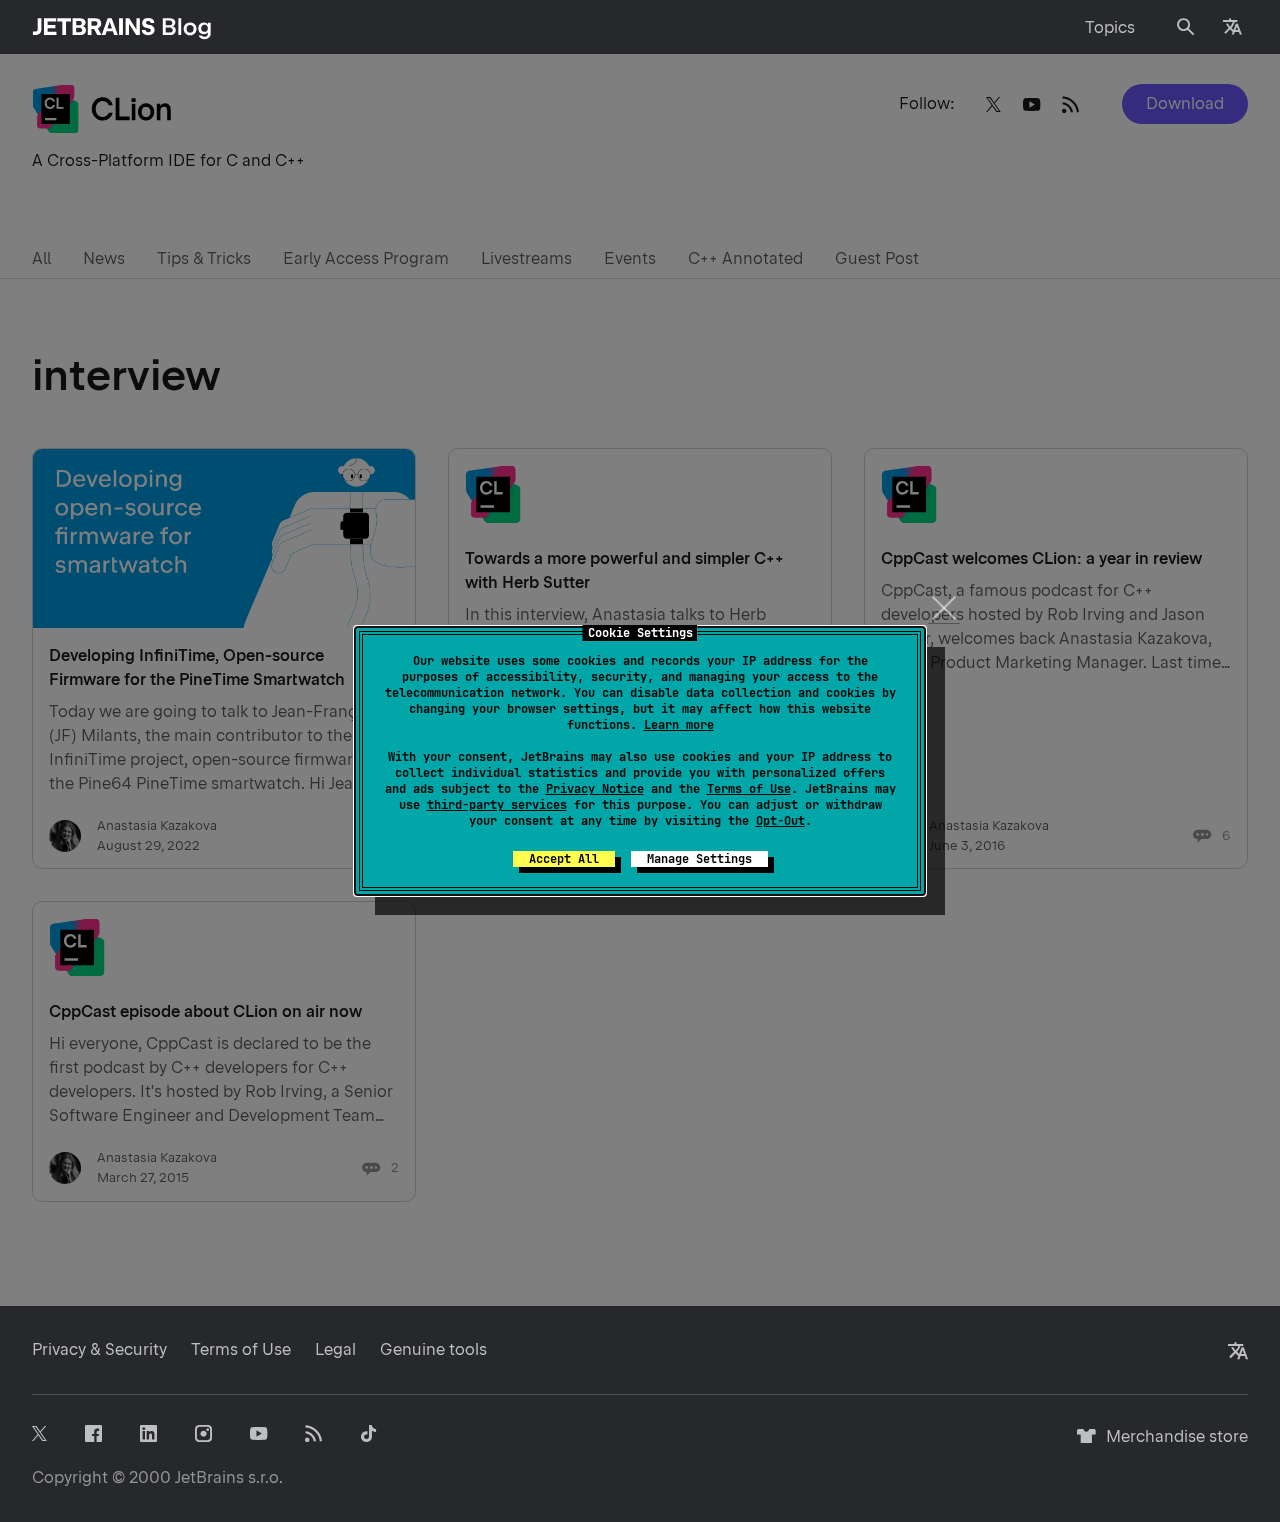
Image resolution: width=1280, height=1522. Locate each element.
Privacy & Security (99, 1349)
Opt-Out (780, 821)
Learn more (679, 725)
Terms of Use (749, 789)
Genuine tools (433, 1349)
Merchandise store (1171, 1445)
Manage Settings (699, 859)
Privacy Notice (595, 789)
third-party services (497, 805)
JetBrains (209, 1477)
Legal (335, 1349)
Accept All (564, 859)
